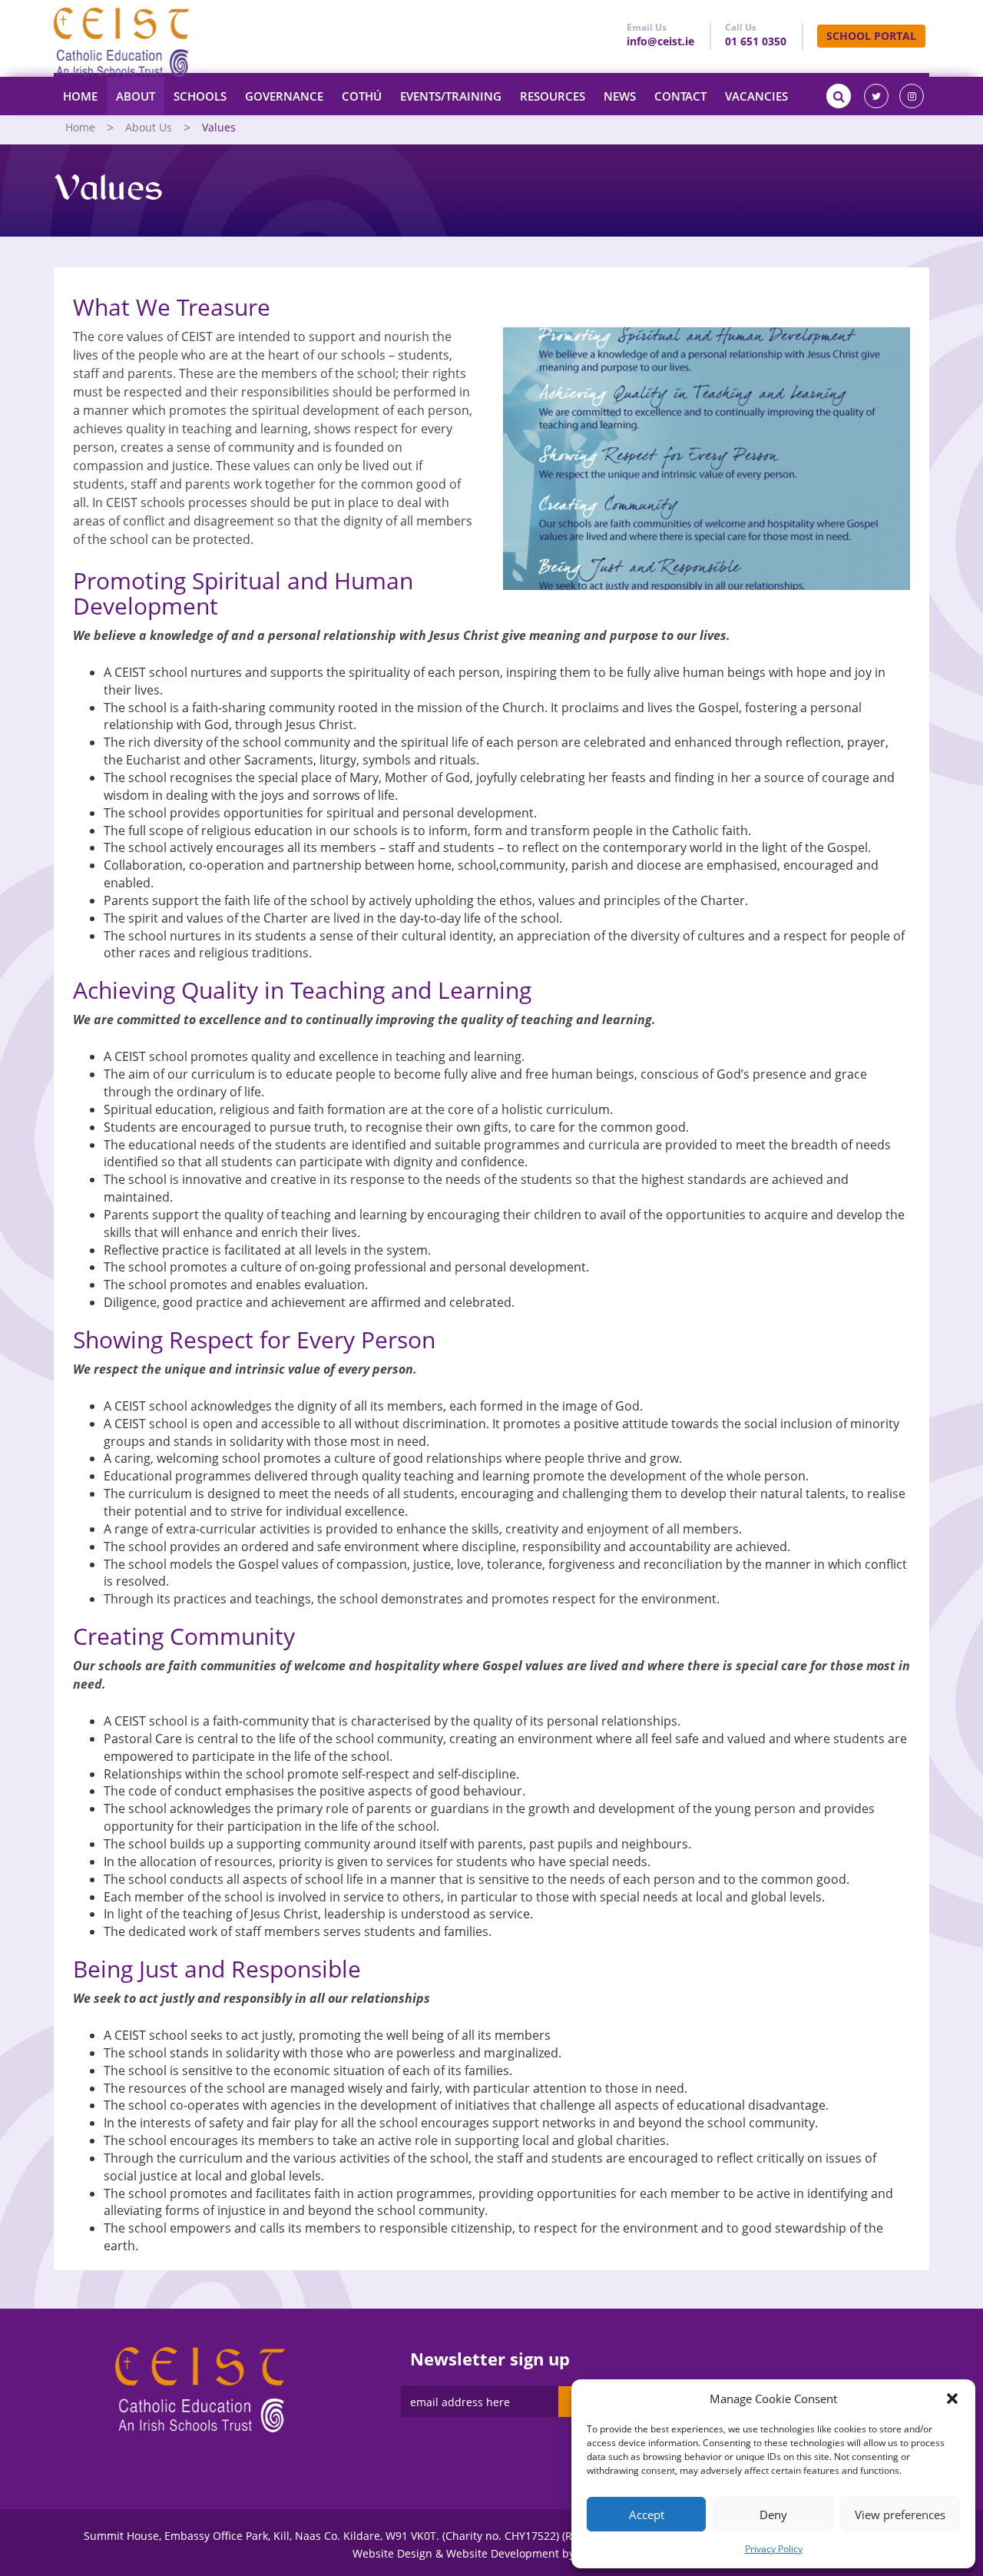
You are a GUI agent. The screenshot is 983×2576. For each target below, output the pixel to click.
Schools (200, 96)
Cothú (362, 96)
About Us (149, 127)
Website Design (392, 2553)
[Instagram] (912, 96)
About (136, 96)
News (620, 96)
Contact (680, 96)
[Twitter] (876, 96)
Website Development (503, 2553)
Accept (647, 2515)
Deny (773, 2515)
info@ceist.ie (660, 41)
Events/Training (451, 96)
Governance (284, 96)
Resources (553, 96)
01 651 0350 (756, 41)
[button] (952, 2399)
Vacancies (756, 96)
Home (80, 96)
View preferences (900, 2515)
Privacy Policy (774, 2549)
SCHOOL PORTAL (871, 36)
